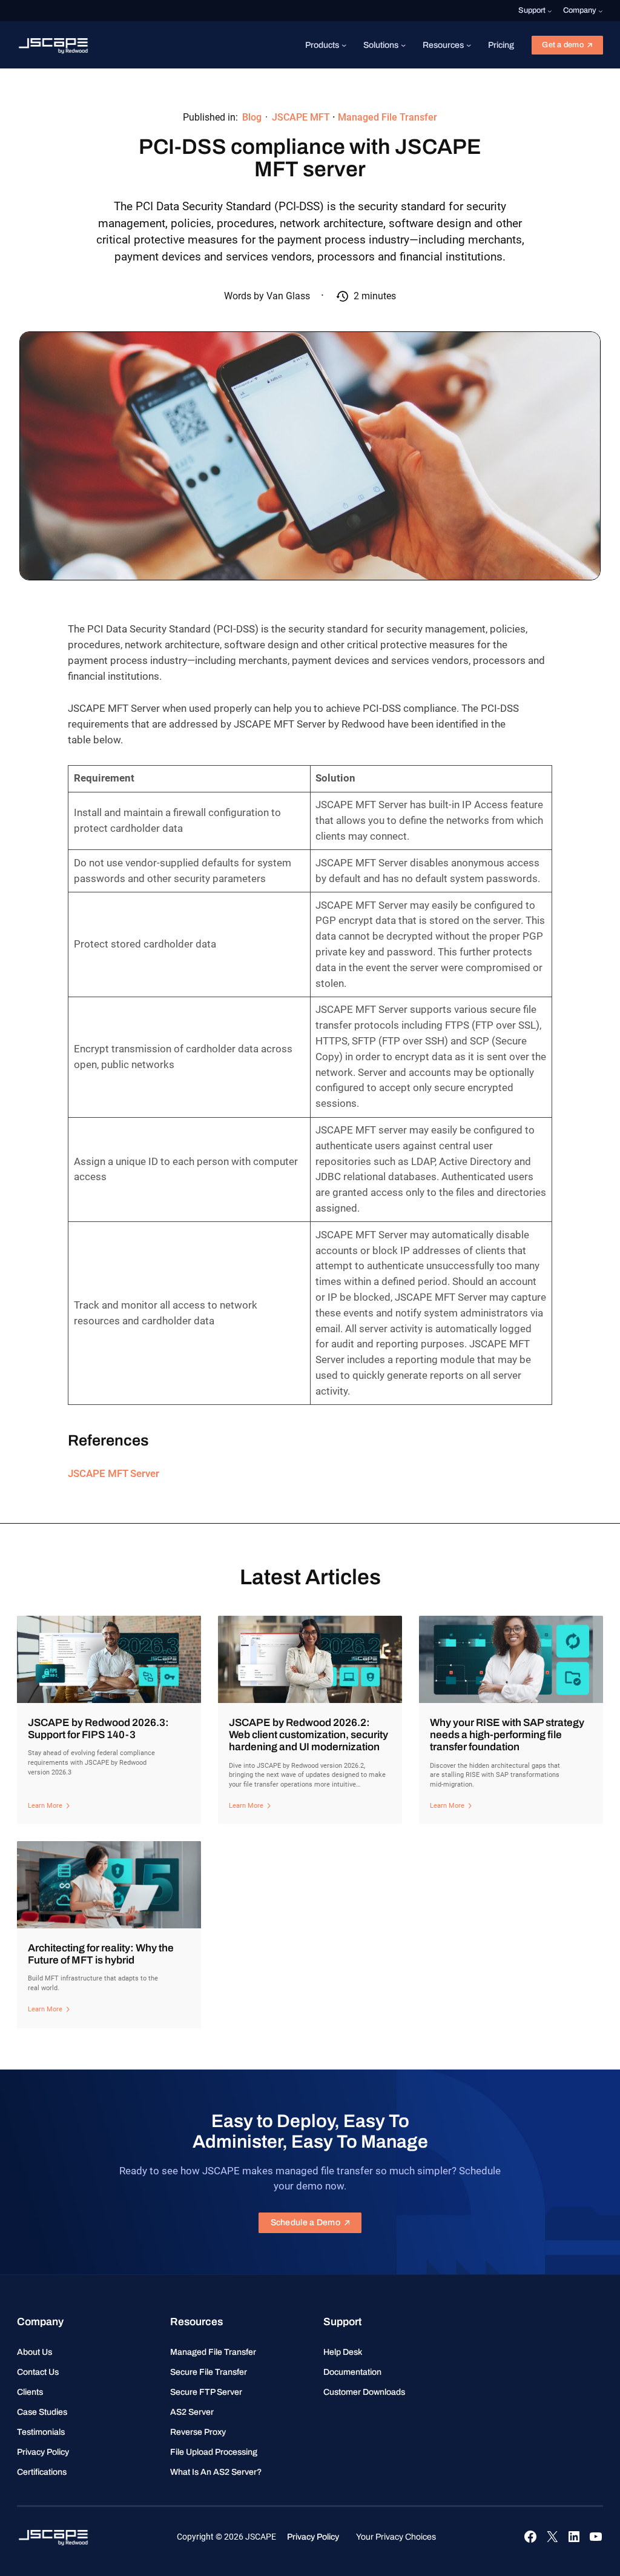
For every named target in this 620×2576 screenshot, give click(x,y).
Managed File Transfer (387, 117)
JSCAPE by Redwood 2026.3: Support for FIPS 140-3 (98, 1729)
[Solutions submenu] (403, 45)
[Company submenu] (601, 11)
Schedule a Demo (305, 2222)
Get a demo (563, 45)
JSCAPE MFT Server (114, 1473)
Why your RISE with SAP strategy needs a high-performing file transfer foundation (507, 1735)
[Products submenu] (344, 45)
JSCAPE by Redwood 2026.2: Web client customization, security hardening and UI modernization (308, 1735)
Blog (252, 117)
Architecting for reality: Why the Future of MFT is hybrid (101, 1954)
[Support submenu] (550, 11)
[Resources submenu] (469, 45)
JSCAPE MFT (301, 117)
